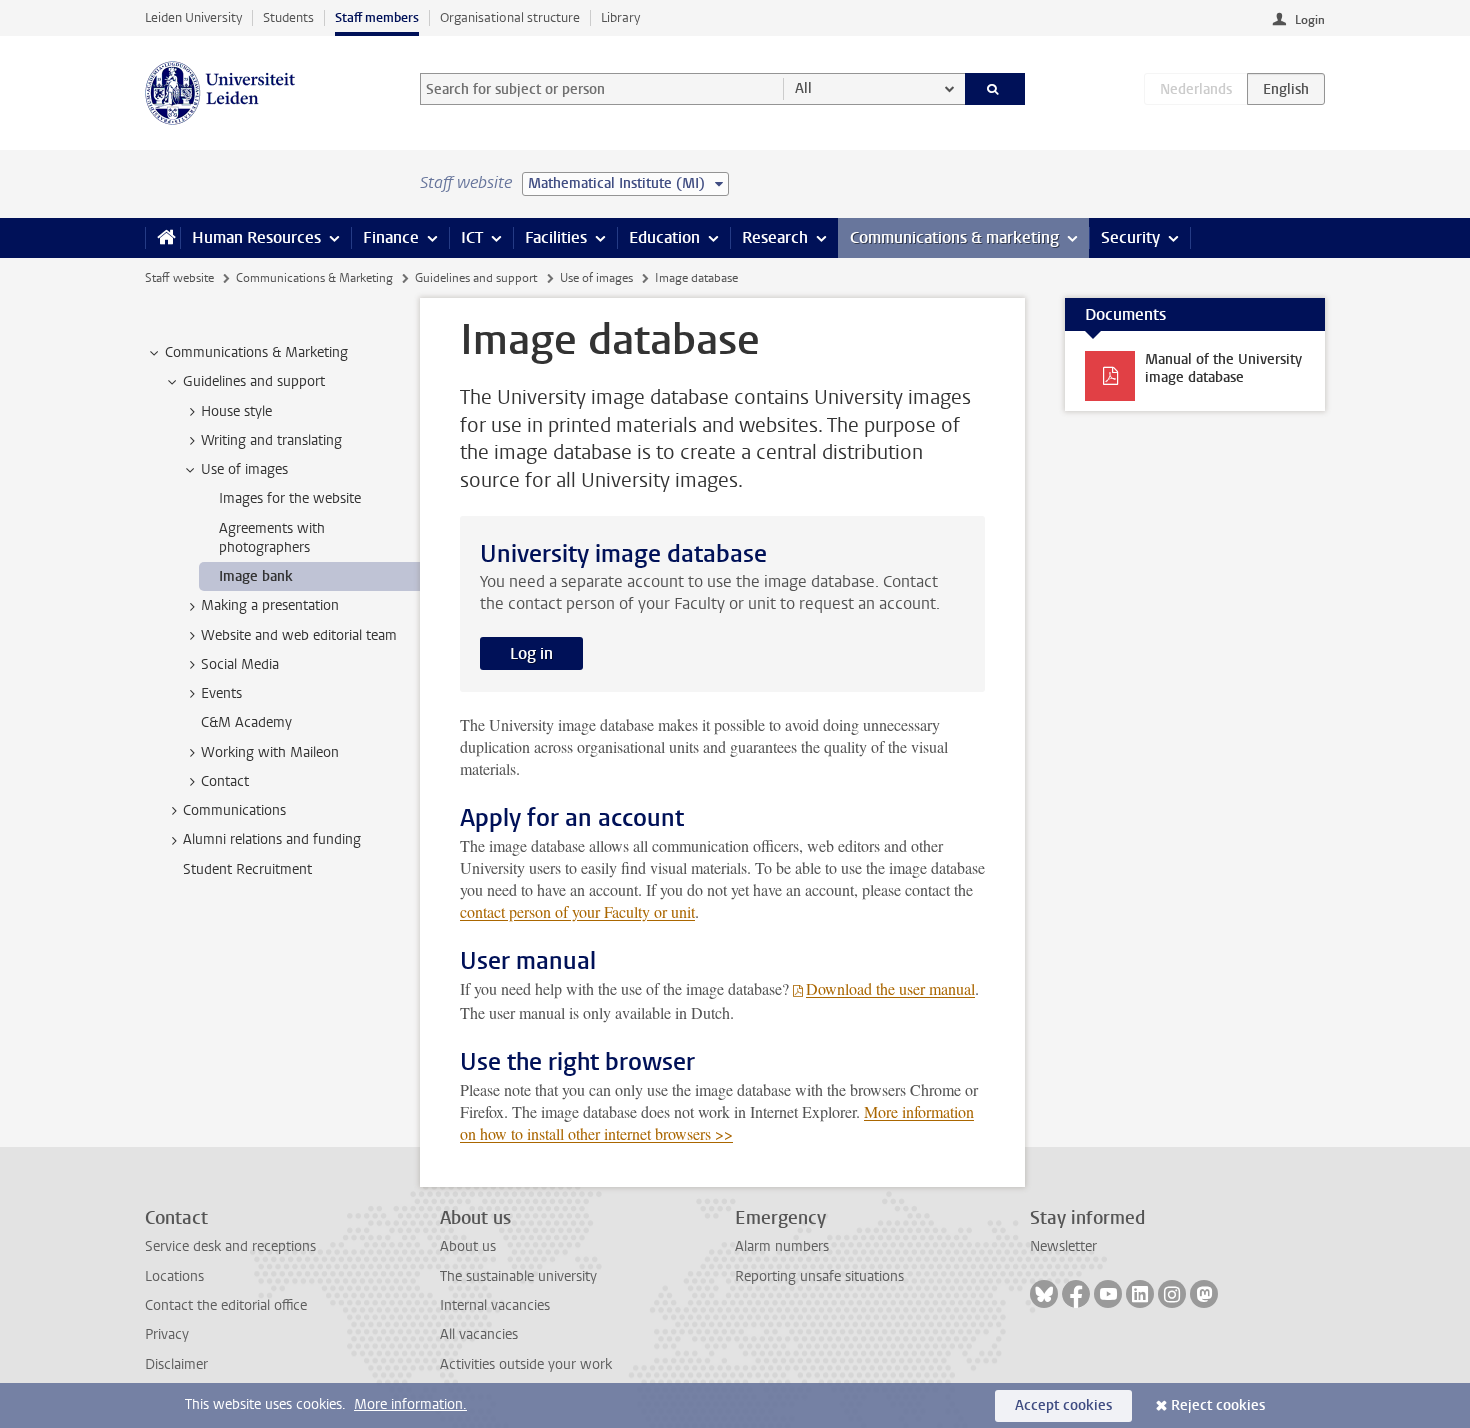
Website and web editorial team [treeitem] (299, 635)
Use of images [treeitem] (244, 469)
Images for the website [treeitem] (290, 498)
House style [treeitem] (236, 411)
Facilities (556, 237)
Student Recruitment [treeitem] (247, 869)
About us (468, 1246)
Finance (391, 237)
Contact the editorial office (226, 1305)
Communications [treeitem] (234, 810)
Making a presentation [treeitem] (270, 605)
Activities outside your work (526, 1364)
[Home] (162, 238)
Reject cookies (1218, 1405)
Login (1310, 20)
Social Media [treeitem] (240, 664)
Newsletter (1063, 1246)
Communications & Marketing (314, 278)
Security (1130, 237)
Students (288, 17)
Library (620, 17)
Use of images (596, 278)
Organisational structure (510, 17)
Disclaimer (176, 1364)
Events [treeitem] (221, 693)
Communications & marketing (954, 237)
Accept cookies (1063, 1405)
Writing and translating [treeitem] (271, 440)
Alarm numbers (782, 1246)
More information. (410, 1404)
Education (664, 237)
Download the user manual (890, 988)
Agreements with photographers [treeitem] (272, 538)
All (803, 88)
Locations (174, 1276)
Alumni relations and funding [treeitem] (272, 839)
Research (775, 237)
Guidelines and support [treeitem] (254, 381)
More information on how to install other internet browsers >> (717, 1122)
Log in (531, 653)
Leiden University (193, 17)
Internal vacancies (495, 1305)
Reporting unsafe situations (819, 1276)
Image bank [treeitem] (256, 576)
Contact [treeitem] (225, 781)
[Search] (995, 89)
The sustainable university (518, 1276)
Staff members (377, 17)
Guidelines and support (476, 278)
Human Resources (256, 237)
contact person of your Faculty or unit (577, 911)
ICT (472, 237)
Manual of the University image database (1223, 368)
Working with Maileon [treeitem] (270, 752)
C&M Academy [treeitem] (246, 722)
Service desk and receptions (230, 1246)
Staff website (179, 278)
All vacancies (479, 1334)
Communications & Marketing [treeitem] (256, 352)
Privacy (167, 1334)
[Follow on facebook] (1076, 1294)
